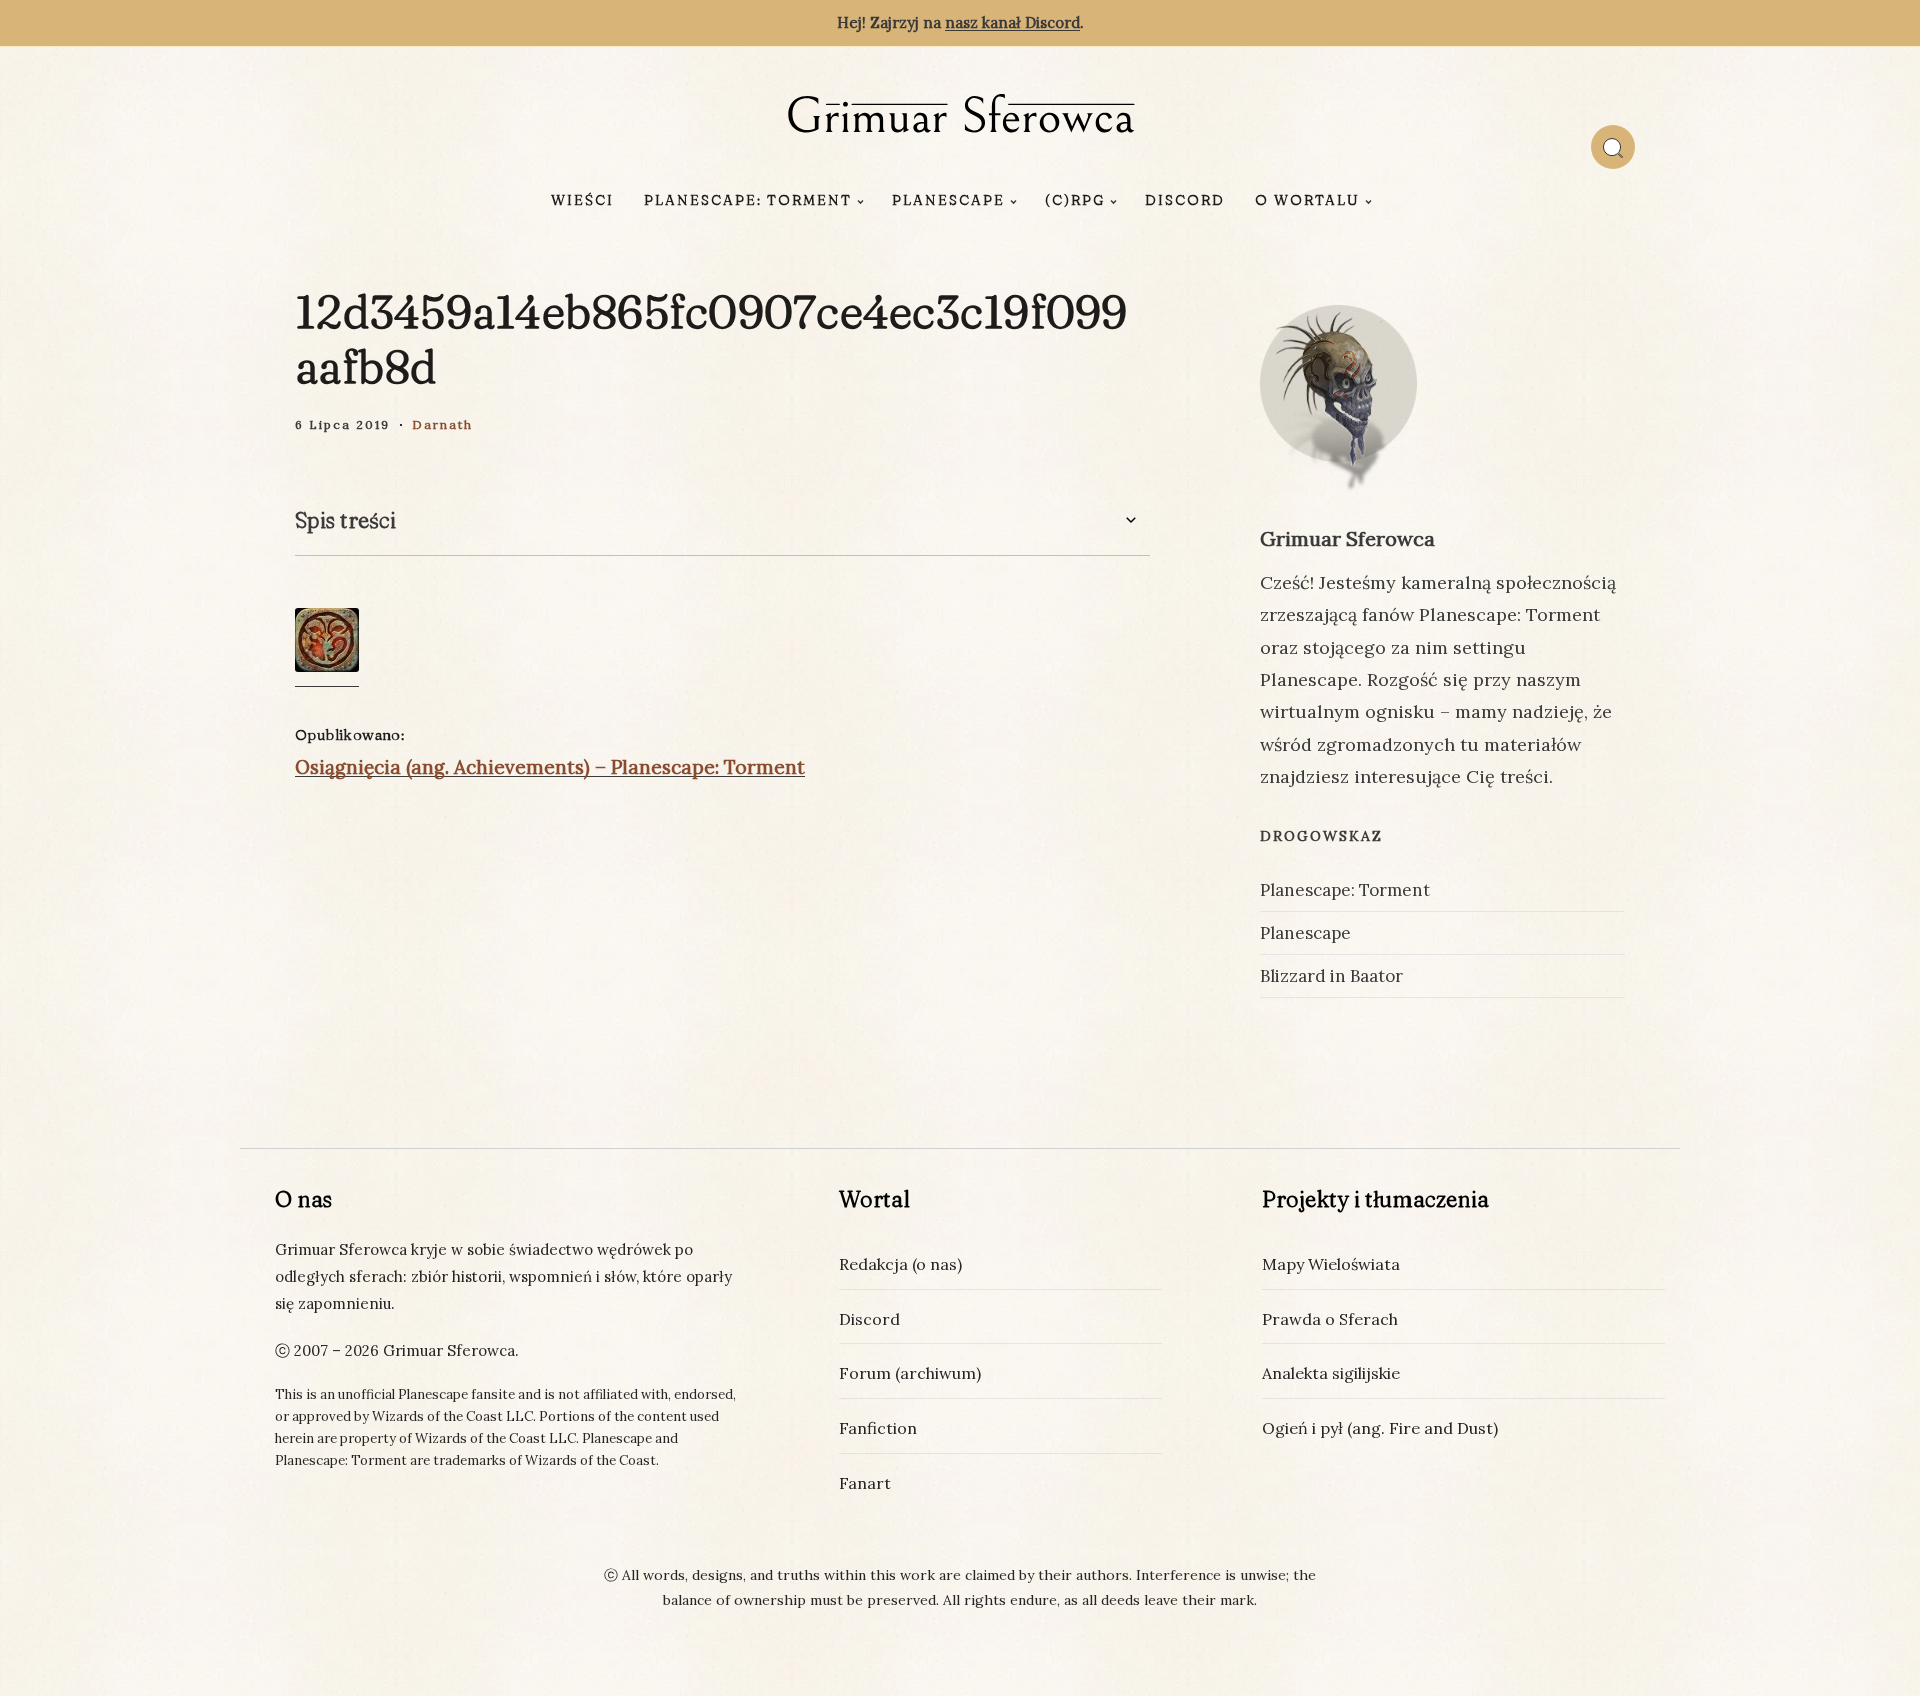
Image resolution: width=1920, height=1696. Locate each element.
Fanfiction (878, 1428)
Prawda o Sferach (1330, 1319)
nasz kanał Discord (1012, 22)
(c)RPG (1075, 200)
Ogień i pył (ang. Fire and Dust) (1380, 1428)
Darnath (442, 424)
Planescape (948, 200)
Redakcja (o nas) (900, 1264)
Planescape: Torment (748, 200)
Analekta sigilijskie (1331, 1373)
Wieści (582, 200)
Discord (1185, 200)
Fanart (865, 1483)
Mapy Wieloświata (1331, 1264)
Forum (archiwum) (910, 1373)
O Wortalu (1307, 200)
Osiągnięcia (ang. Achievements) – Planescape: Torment (550, 767)
